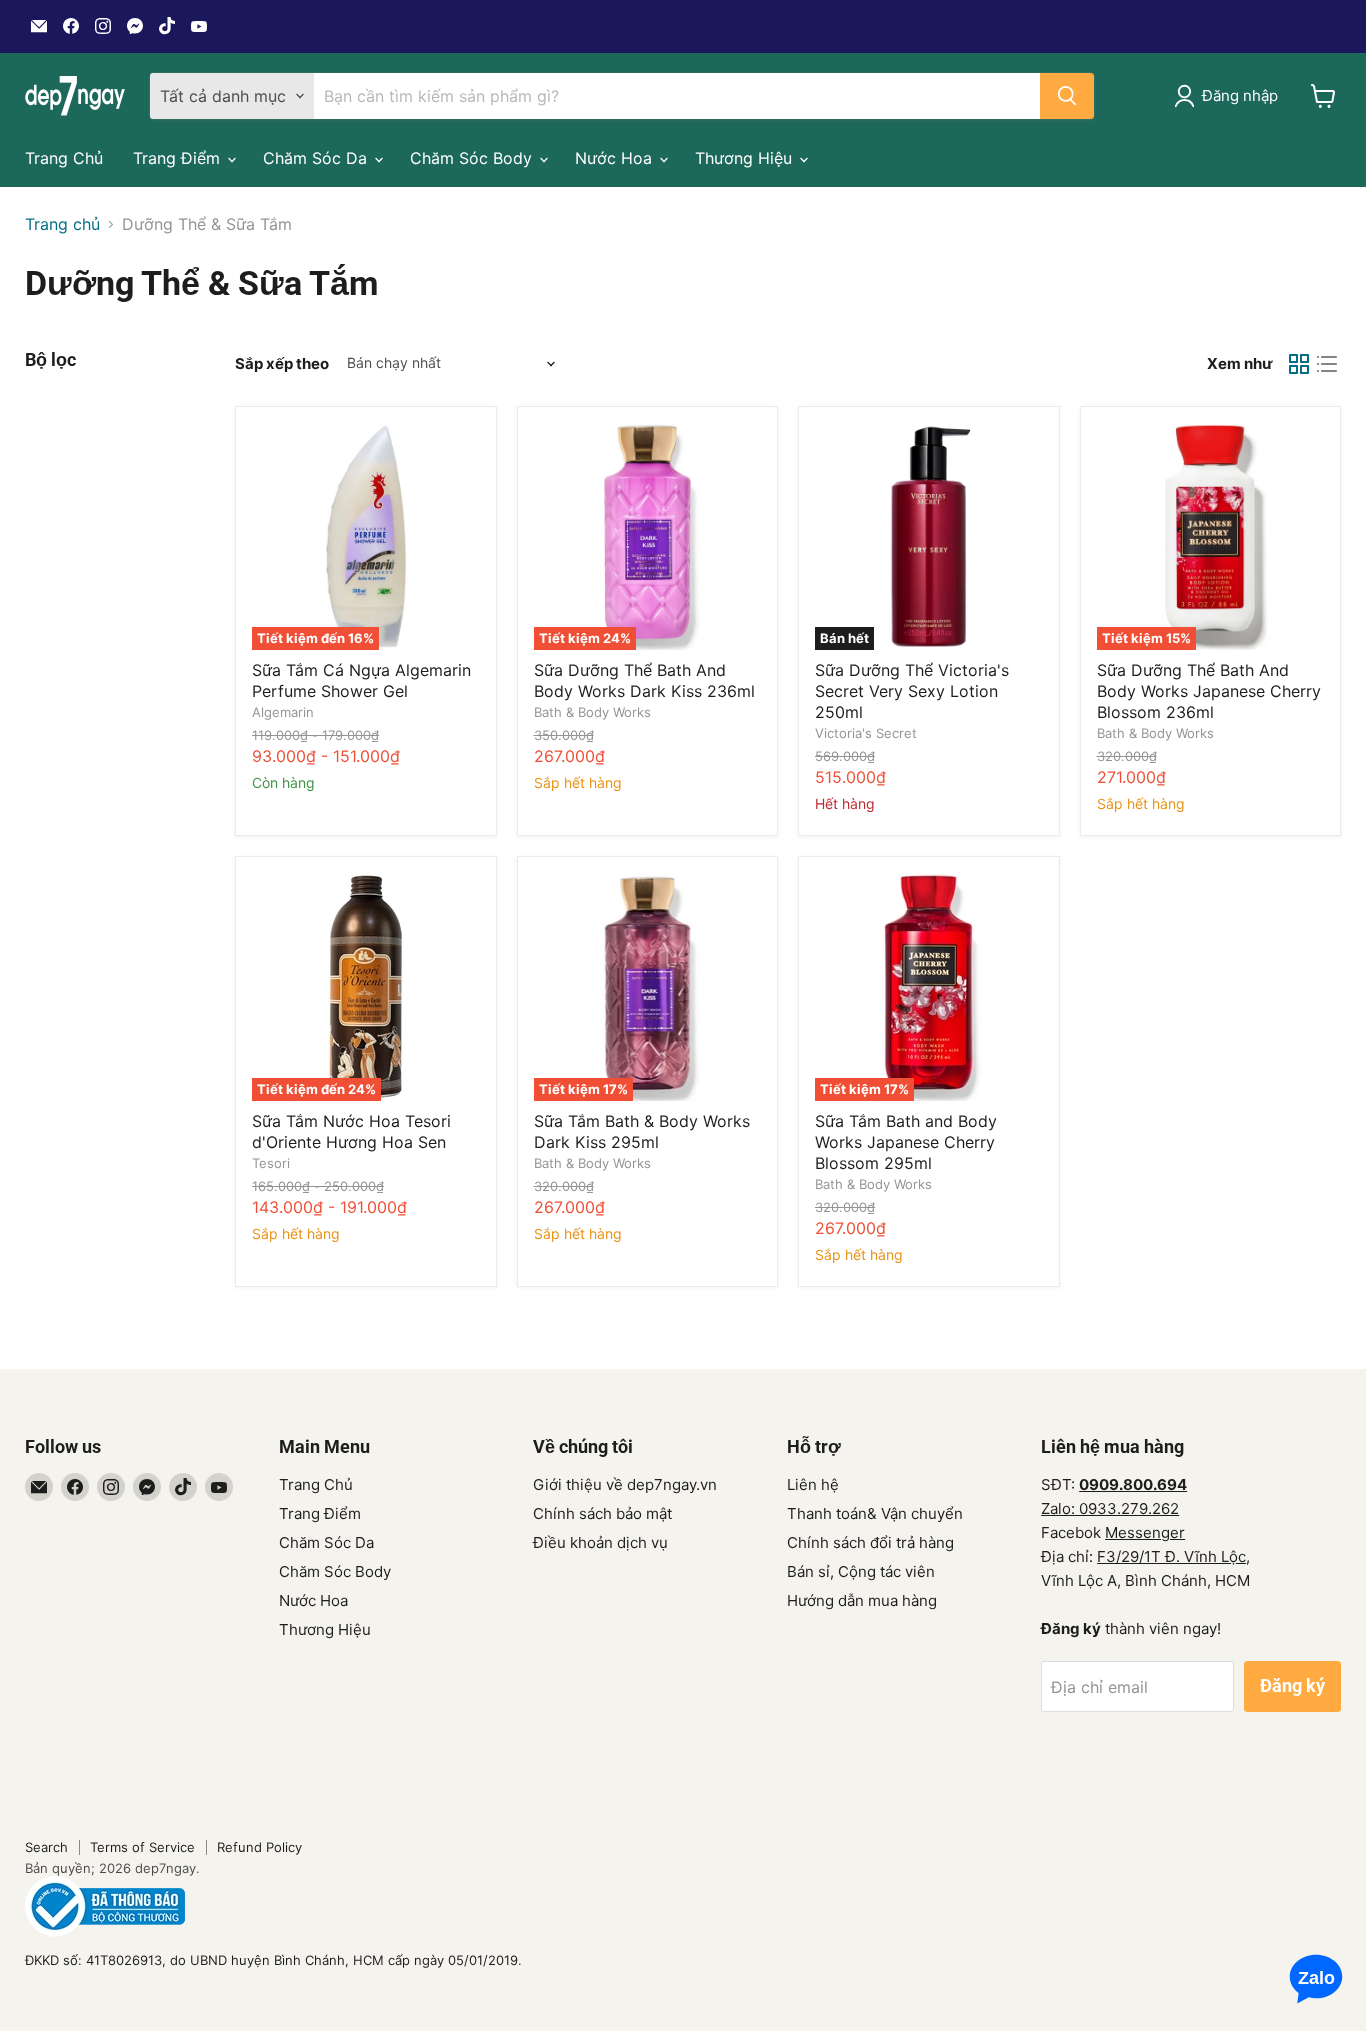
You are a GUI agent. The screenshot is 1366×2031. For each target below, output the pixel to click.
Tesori (271, 1163)
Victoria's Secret (866, 733)
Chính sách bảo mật (602, 1513)
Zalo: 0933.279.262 (1110, 1508)
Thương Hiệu (746, 158)
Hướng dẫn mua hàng (862, 1600)
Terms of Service (142, 1847)
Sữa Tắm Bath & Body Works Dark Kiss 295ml (642, 1131)
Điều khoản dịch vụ (600, 1542)
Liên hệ (813, 1484)
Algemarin (283, 712)
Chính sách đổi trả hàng (870, 1542)
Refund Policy (259, 1847)
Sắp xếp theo (282, 363)
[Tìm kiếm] (1067, 96)
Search (46, 1847)
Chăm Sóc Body (473, 158)
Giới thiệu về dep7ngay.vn (625, 1484)
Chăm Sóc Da (317, 158)
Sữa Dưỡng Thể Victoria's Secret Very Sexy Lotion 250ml (912, 691)
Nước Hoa (616, 158)
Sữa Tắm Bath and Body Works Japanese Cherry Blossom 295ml (906, 1142)
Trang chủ (62, 224)
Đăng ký (1292, 1685)
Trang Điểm (179, 158)
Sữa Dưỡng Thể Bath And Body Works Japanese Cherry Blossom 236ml (1209, 691)
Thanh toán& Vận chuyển (875, 1513)
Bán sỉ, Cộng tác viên (861, 1571)
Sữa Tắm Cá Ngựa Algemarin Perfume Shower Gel (361, 680)
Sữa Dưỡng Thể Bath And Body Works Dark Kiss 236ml (644, 680)
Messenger (1145, 1532)
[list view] (1327, 364)
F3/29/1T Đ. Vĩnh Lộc (1171, 1556)
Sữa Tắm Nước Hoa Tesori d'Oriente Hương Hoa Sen (351, 1131)
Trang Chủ (64, 158)
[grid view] (1299, 364)
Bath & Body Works (592, 712)
